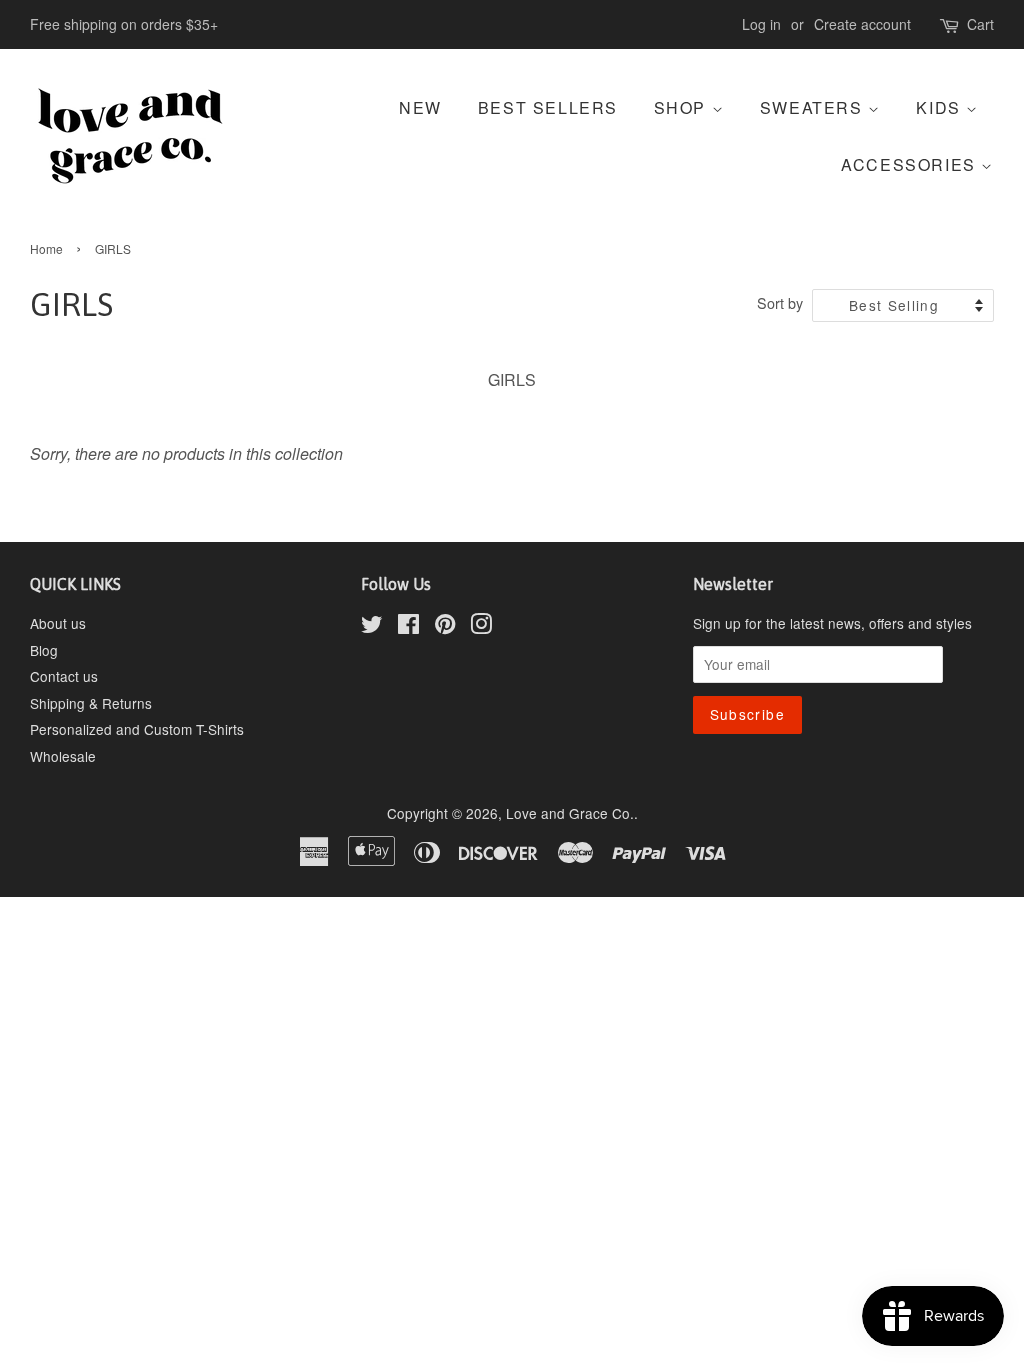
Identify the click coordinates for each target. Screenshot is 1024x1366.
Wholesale (63, 756)
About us (58, 623)
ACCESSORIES (911, 164)
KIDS (941, 107)
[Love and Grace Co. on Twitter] (372, 627)
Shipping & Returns (91, 703)
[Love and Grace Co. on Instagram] (481, 627)
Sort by (780, 302)
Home (46, 248)
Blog (44, 650)
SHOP (683, 107)
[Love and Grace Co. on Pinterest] (445, 627)
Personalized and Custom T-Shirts (137, 729)
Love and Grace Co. (570, 813)
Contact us (64, 676)
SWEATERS (814, 107)
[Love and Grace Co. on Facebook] (408, 627)
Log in (761, 24)
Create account (862, 24)
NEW (420, 107)
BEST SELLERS (548, 107)
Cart (980, 24)
